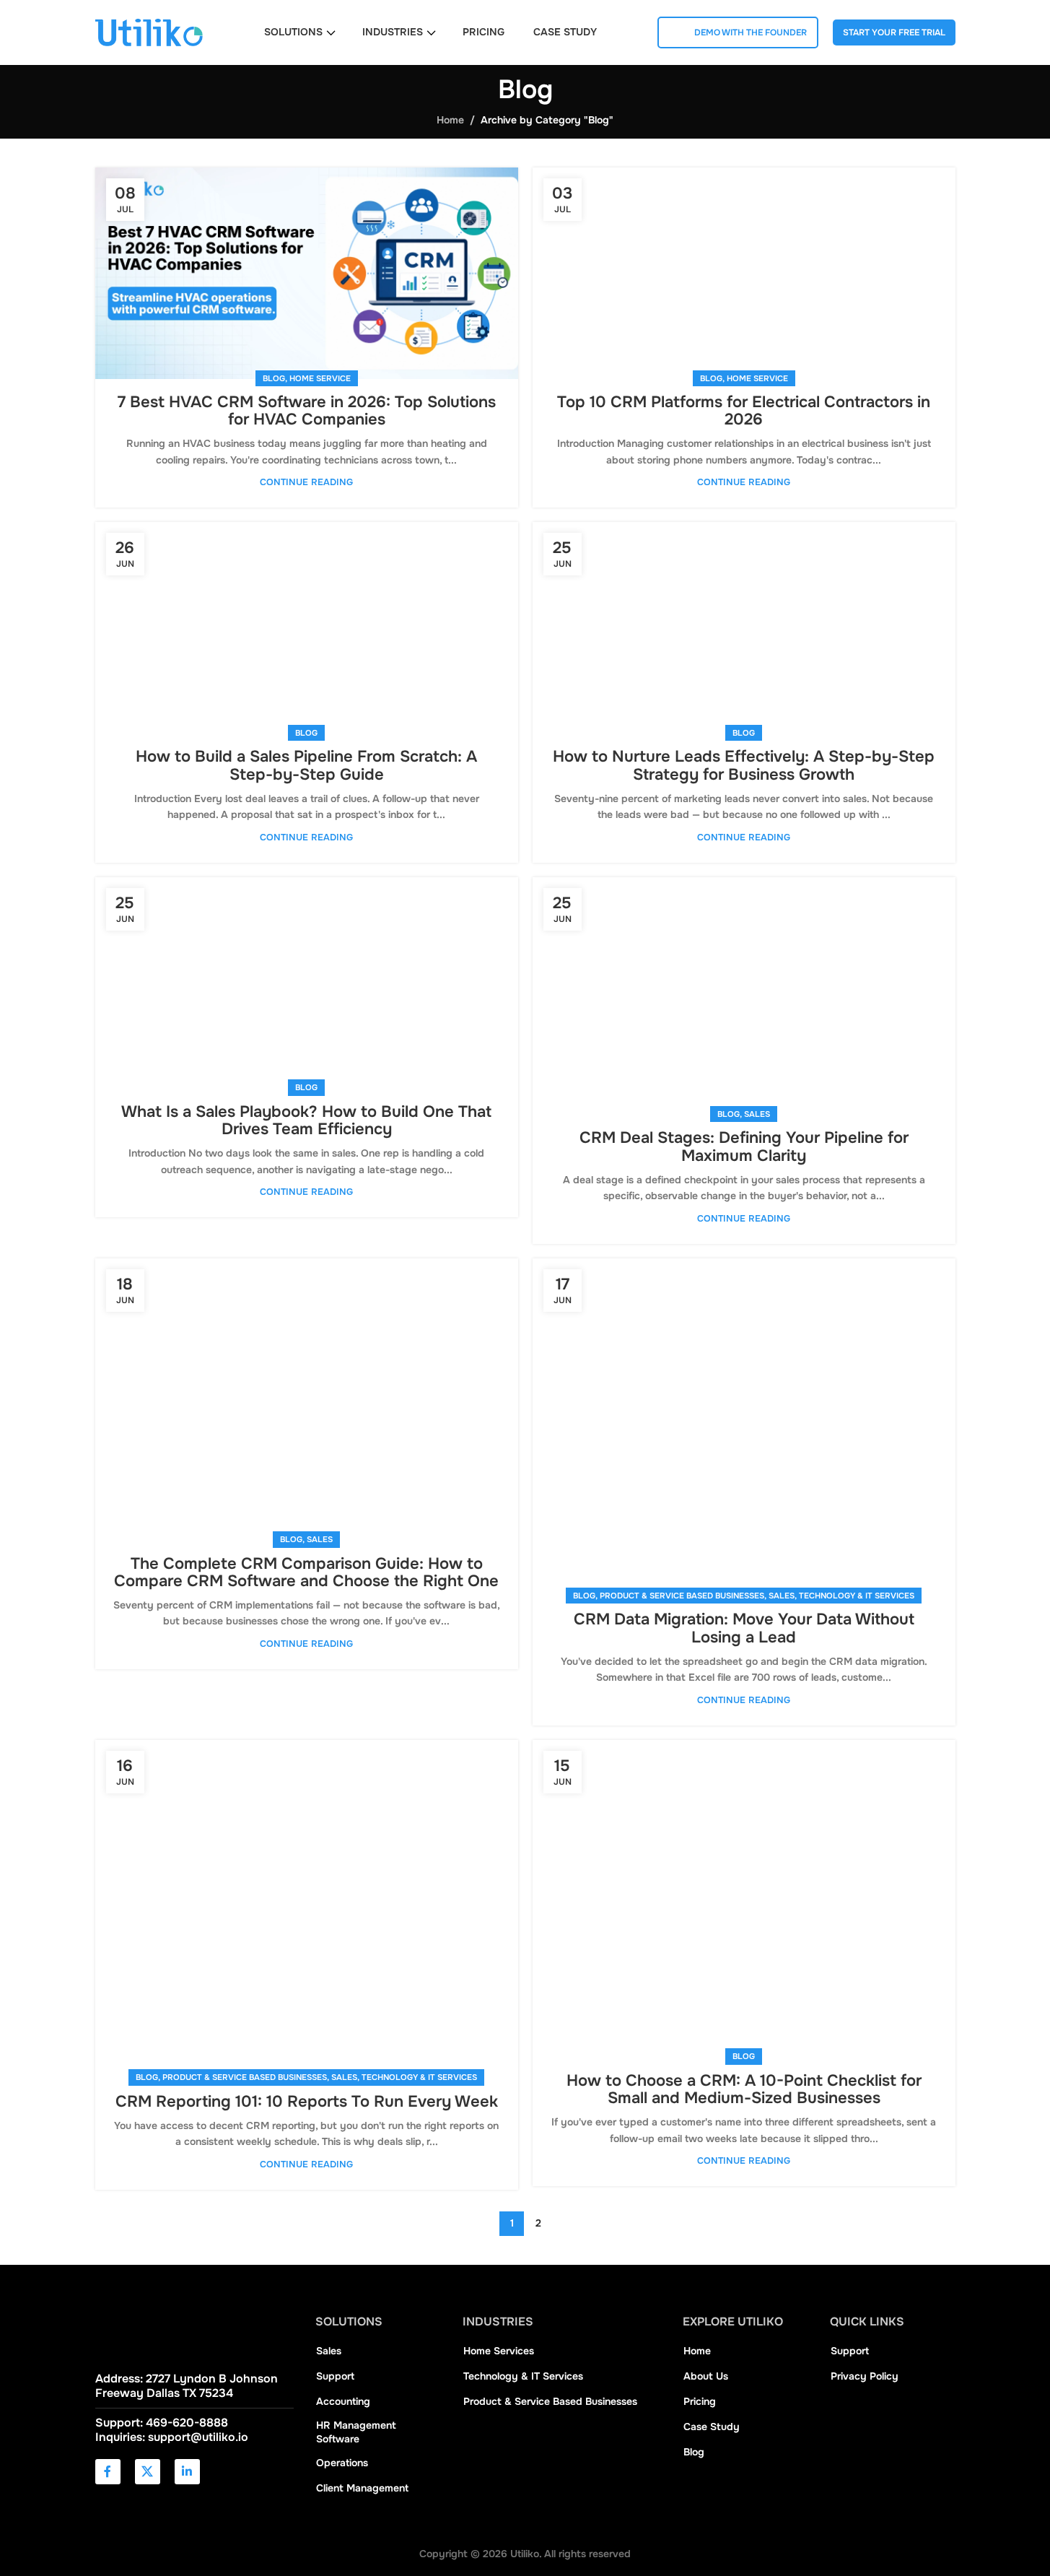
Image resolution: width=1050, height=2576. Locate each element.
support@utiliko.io (198, 2437)
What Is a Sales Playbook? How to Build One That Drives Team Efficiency (306, 1121)
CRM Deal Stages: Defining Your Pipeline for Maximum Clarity (744, 1146)
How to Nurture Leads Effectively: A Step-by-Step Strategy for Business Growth (744, 765)
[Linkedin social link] (187, 2472)
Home (450, 120)
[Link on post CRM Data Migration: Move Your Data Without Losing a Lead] (744, 1428)
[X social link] (148, 2472)
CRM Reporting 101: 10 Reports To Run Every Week (307, 2102)
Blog (274, 378)
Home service (320, 378)
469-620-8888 (187, 2423)
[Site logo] (149, 32)
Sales (757, 1114)
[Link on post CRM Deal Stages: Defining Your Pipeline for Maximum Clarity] (744, 996)
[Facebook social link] (108, 2472)
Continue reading (306, 482)
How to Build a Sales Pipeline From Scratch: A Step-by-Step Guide (306, 765)
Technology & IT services (857, 1596)
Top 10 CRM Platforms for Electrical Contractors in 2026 (744, 411)
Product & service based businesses (682, 1596)
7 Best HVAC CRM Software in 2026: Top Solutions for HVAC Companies (307, 411)
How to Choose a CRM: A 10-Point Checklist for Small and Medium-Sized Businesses (744, 2089)
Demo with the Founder (751, 32)
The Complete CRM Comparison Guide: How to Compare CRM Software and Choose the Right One (306, 1572)
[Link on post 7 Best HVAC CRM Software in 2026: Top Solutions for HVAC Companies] (307, 273)
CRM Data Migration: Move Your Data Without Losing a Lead (744, 1628)
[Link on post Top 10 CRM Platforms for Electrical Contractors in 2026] (744, 273)
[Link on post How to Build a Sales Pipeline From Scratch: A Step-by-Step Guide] (307, 628)
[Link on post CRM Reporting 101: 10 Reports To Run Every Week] (307, 1909)
